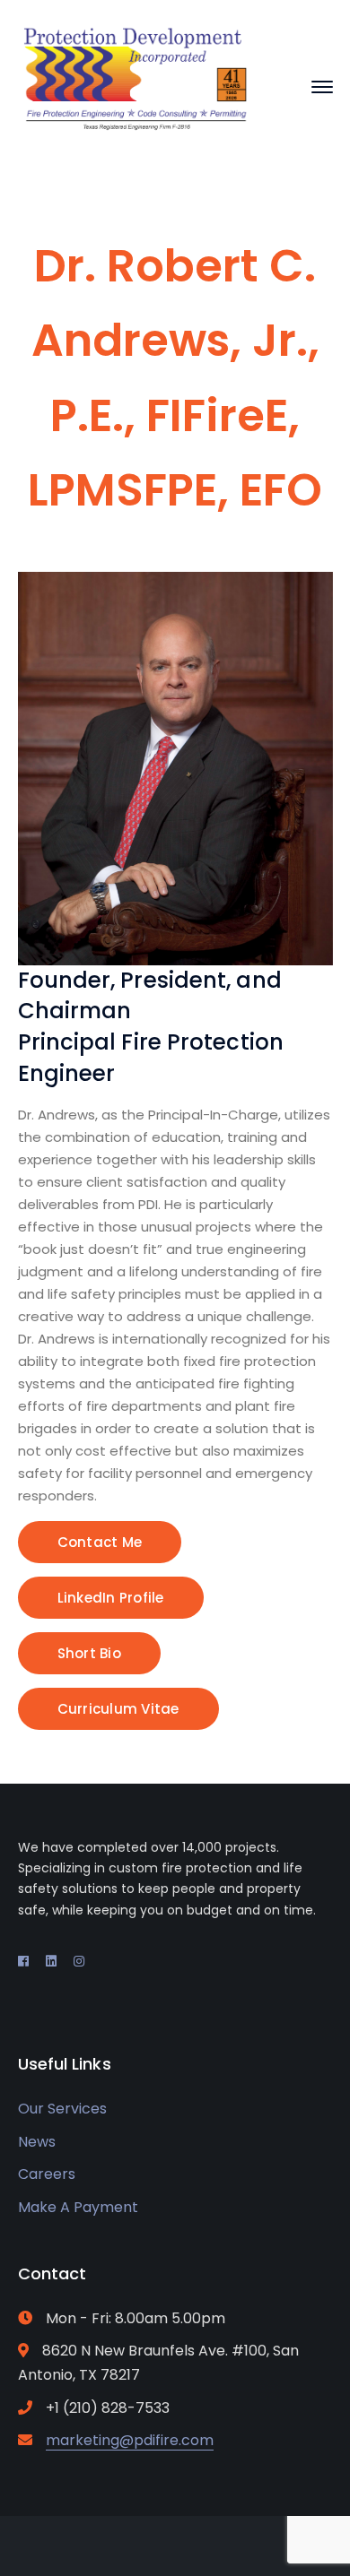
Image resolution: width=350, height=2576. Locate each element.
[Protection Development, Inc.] (137, 86)
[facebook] (23, 1961)
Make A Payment (78, 2207)
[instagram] (79, 1961)
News (37, 2142)
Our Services (62, 2109)
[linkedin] (51, 1961)
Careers (47, 2174)
